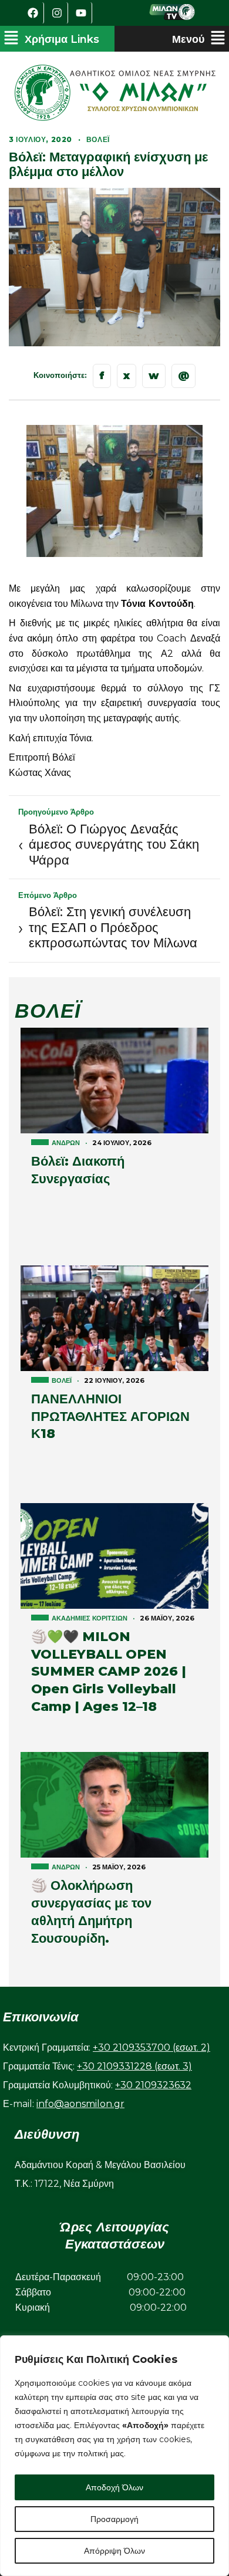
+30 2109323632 (153, 2085)
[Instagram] (58, 13)
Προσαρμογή (114, 2519)
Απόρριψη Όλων (114, 2551)
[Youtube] (82, 13)
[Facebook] (33, 13)
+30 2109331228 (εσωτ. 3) (134, 2066)
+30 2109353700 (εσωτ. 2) (151, 2047)
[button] (51, 39)
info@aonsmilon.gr (80, 2104)
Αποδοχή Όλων (114, 2487)
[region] (114, 2456)
